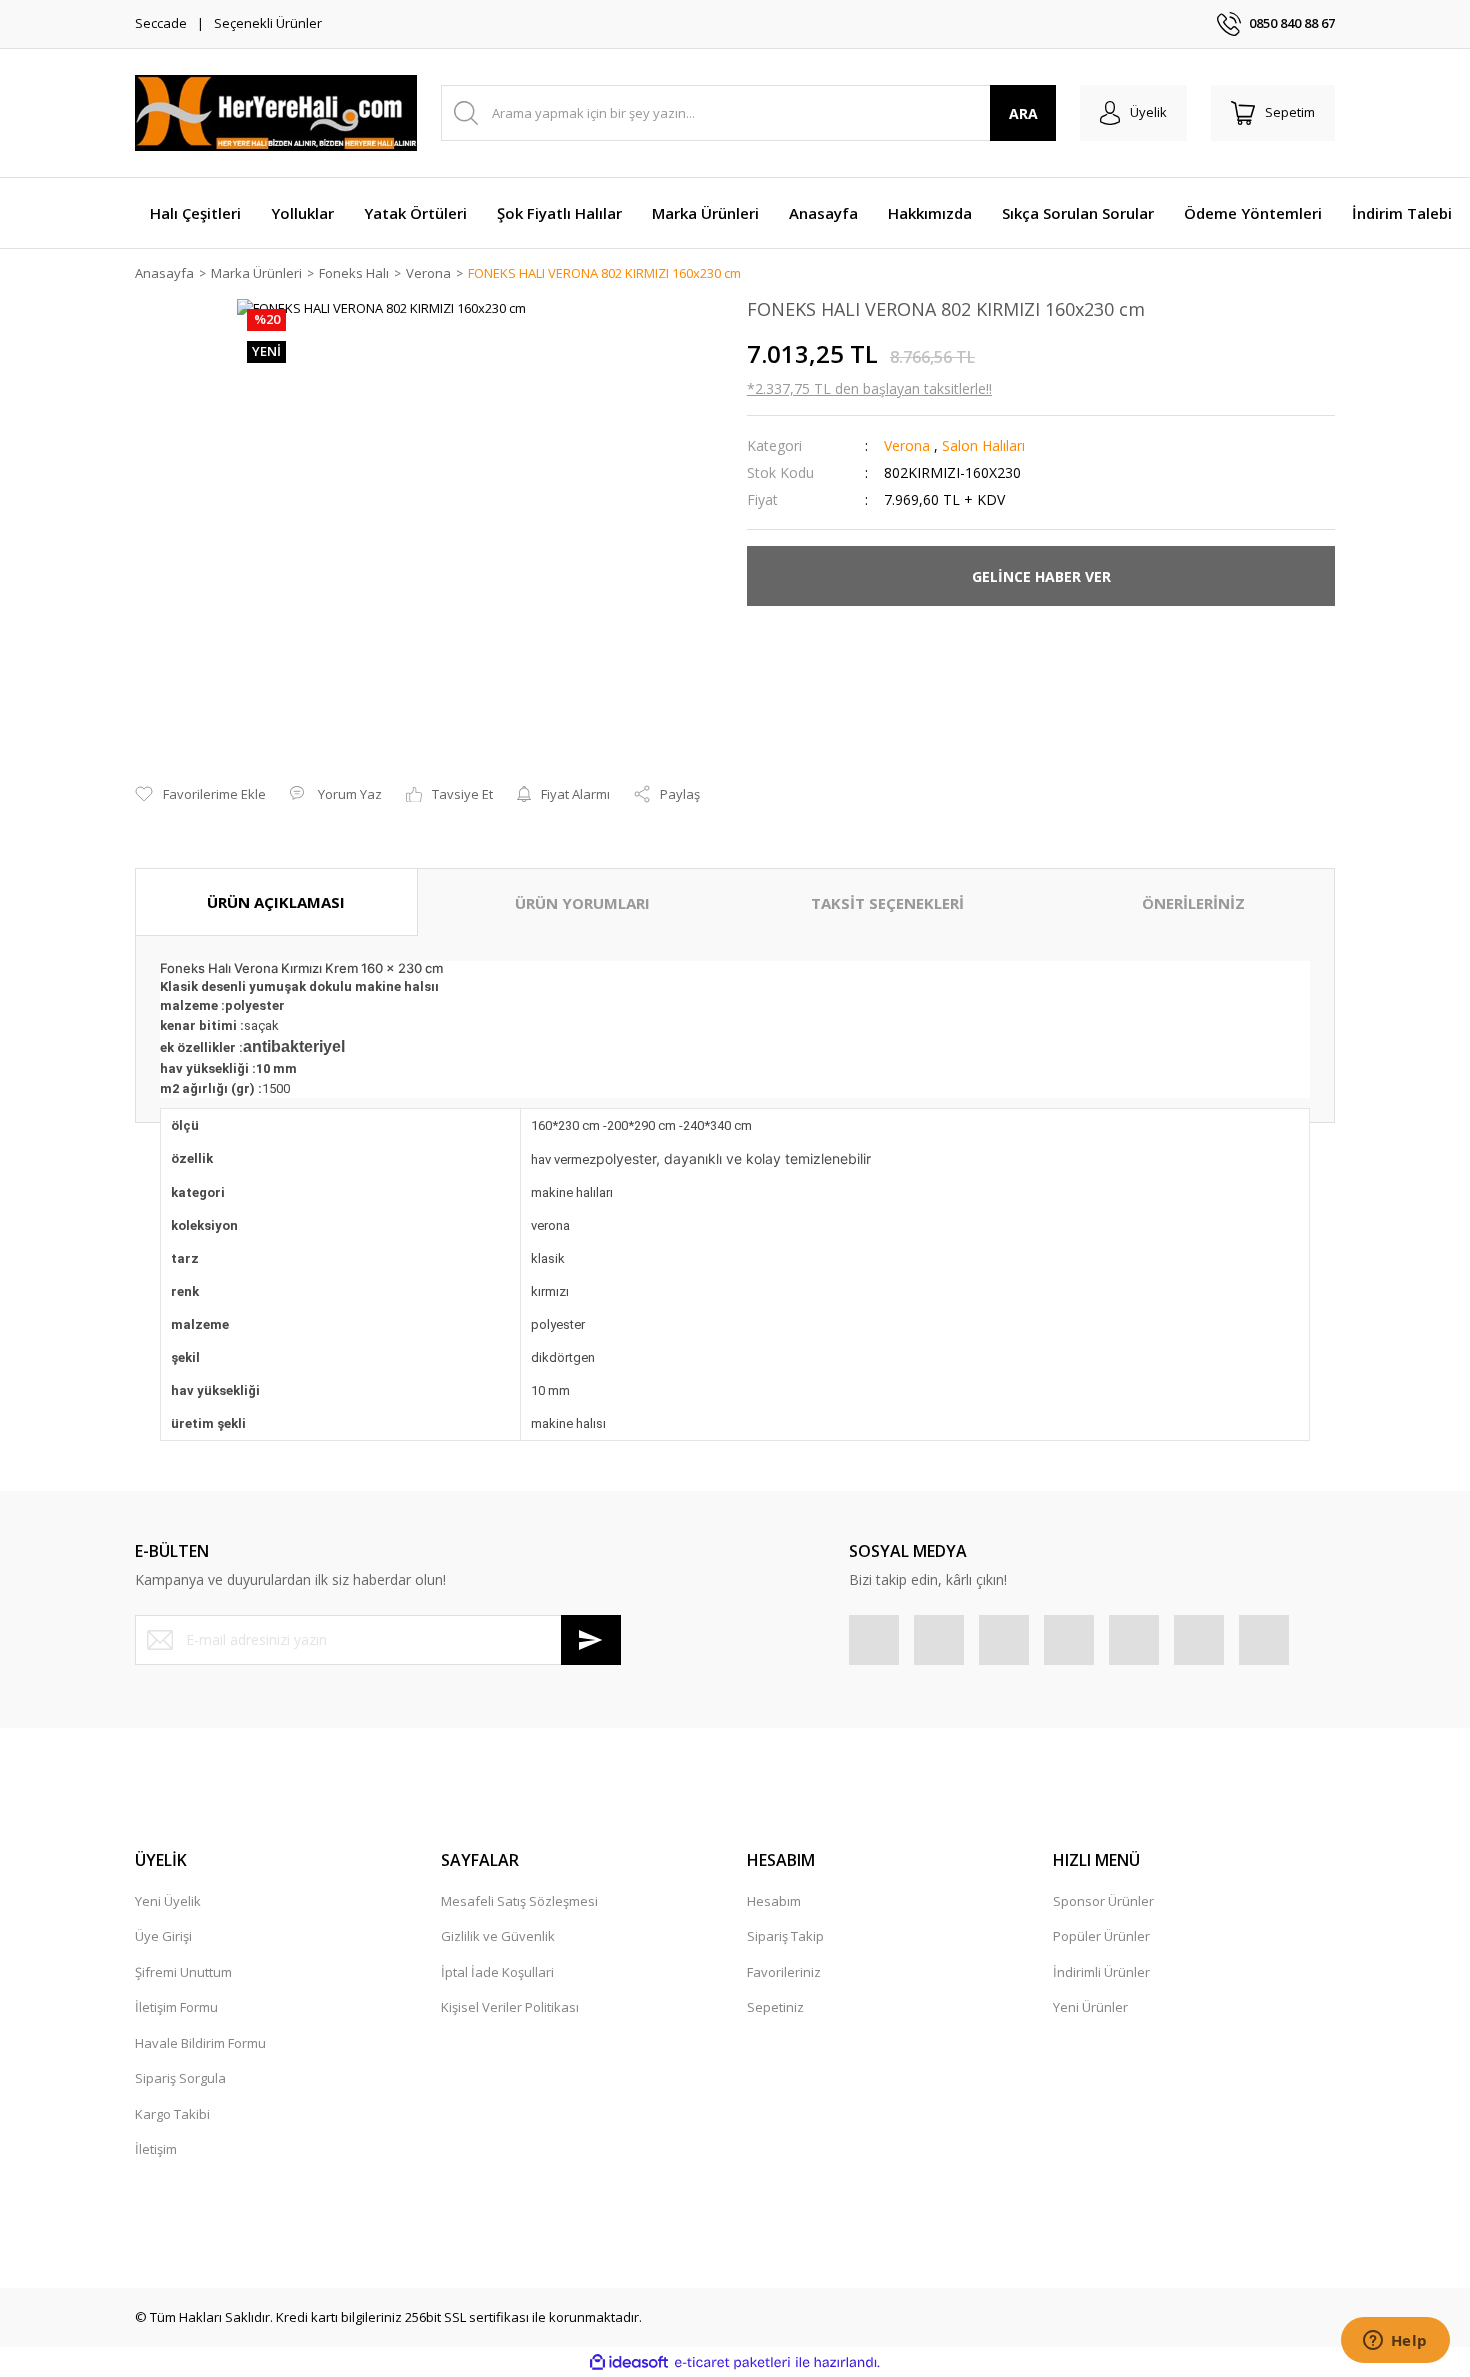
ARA (1023, 113)
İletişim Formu (176, 2007)
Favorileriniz (784, 1972)
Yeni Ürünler (1090, 2007)
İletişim (156, 2149)
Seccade (161, 23)
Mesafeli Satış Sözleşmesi (519, 1901)
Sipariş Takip (785, 1936)
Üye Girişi (163, 1936)
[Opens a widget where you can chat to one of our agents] (1395, 2342)
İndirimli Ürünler (1101, 1972)
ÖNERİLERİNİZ (1193, 903)
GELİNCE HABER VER (1041, 576)
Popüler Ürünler (1101, 1936)
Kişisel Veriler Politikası (510, 2007)
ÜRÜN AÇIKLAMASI (276, 902)
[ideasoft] (629, 2363)
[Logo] (276, 113)
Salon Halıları (983, 445)
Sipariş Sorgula (180, 2078)
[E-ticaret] (732, 2363)
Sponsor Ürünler (1103, 1901)
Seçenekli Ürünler (268, 23)
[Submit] (591, 1640)
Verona (907, 445)
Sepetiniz (775, 2007)
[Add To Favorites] (200, 795)
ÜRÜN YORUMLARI (582, 903)
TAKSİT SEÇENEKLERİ (887, 903)
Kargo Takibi (172, 2114)
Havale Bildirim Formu (200, 2043)
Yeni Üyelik (168, 1901)
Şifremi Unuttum (183, 1972)
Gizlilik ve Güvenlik (498, 1936)
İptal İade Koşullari (497, 1972)
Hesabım (774, 1901)
